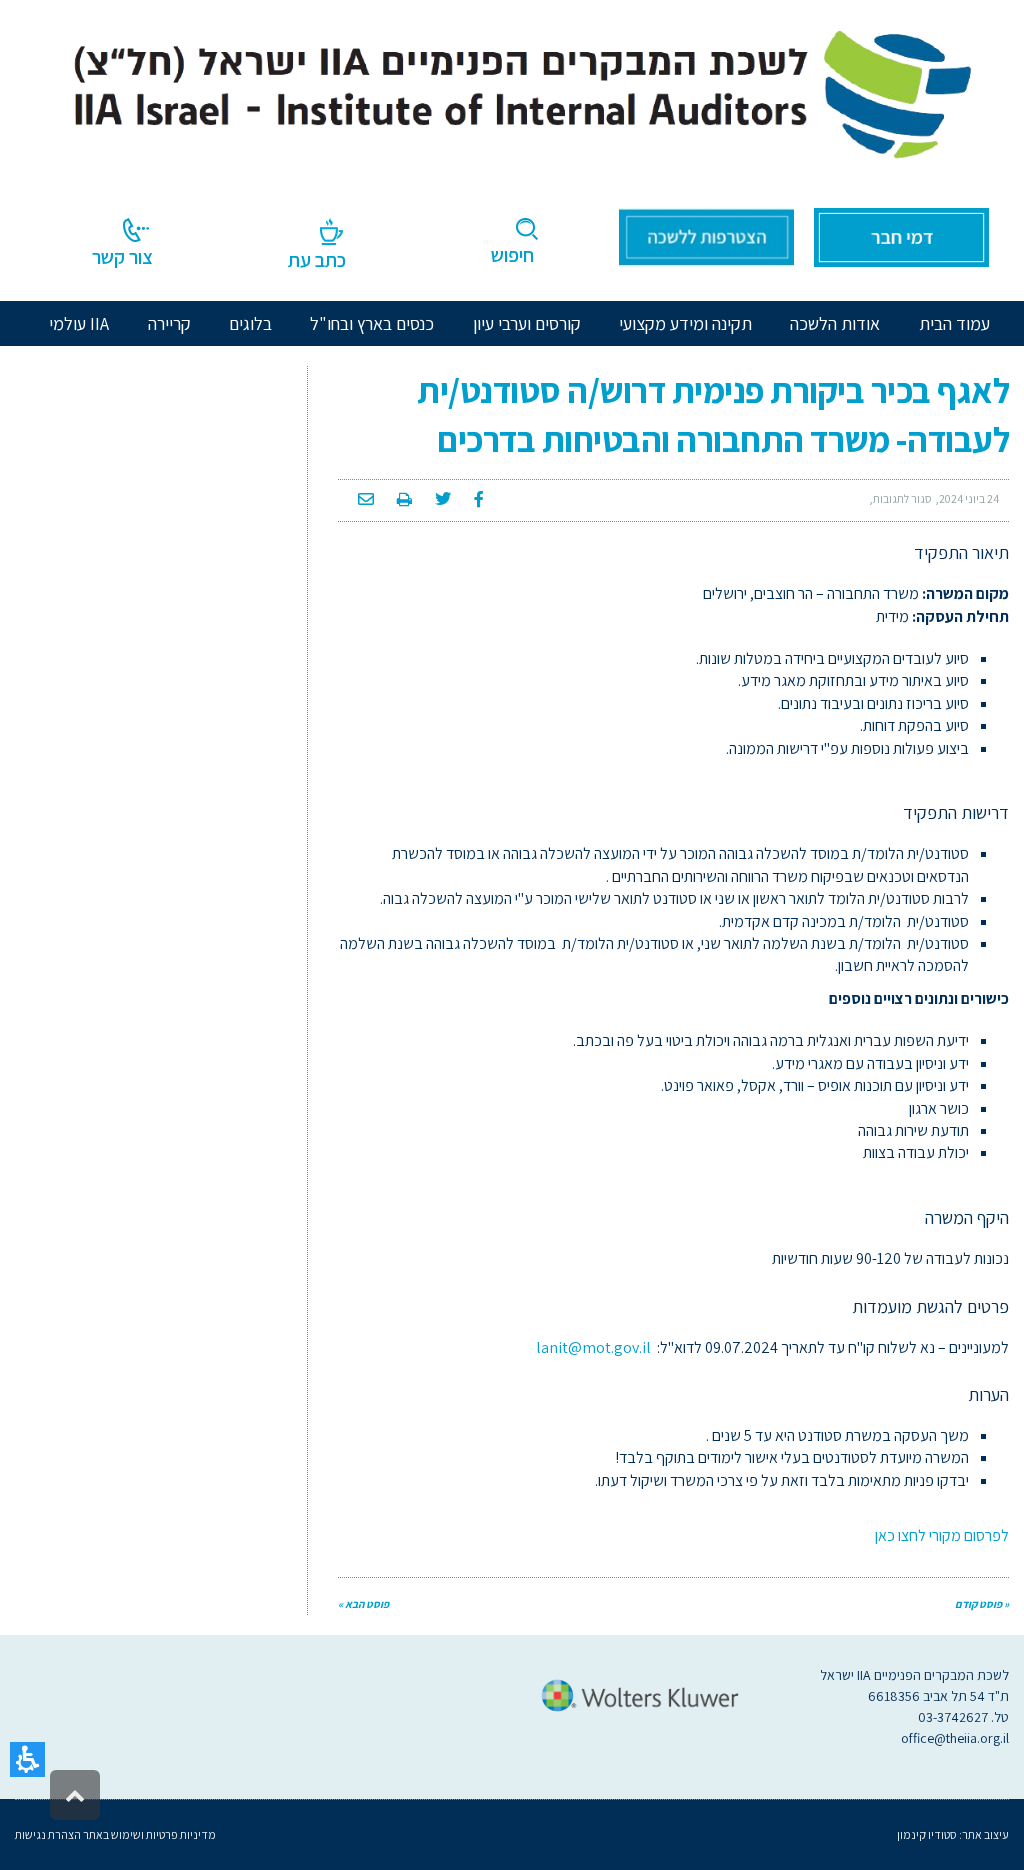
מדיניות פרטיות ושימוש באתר (148, 1834)
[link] (512, 89)
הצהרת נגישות (48, 1834)
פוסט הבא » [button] (363, 1604)
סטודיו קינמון (927, 1834)
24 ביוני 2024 (969, 498)
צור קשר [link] (122, 257)
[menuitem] (835, 323)
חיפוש (512, 255)
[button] (27, 1759)
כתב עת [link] (317, 260)
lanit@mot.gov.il (593, 1347)
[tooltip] (969, 498)
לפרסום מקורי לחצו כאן (942, 1535)
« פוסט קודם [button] (982, 1604)
